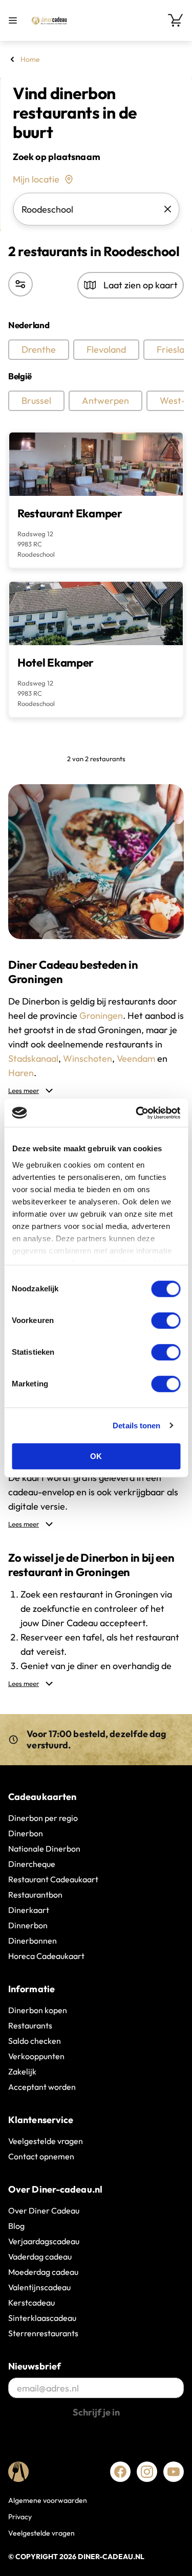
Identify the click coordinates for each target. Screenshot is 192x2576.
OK (96, 1456)
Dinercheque (32, 1864)
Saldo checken (35, 2041)
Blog (16, 2226)
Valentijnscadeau (39, 2287)
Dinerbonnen (33, 1941)
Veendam (136, 1058)
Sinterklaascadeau (42, 2318)
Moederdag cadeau (43, 2272)
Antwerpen (105, 401)
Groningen (101, 1016)
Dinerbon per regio (43, 1818)
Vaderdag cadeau (40, 2256)
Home (30, 59)
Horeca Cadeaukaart (46, 1956)
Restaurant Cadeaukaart (53, 1879)
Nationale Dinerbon (44, 1849)
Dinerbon (26, 1833)
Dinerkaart (29, 1910)
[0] (176, 20)
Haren (21, 1073)
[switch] (166, 1320)
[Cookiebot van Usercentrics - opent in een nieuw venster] (137, 1113)
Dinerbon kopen (38, 2010)
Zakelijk (22, 2071)
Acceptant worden (42, 2087)
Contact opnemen (41, 2156)
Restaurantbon (35, 1895)
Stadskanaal (33, 1058)
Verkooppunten (36, 2056)
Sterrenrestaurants (43, 2333)
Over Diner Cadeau (44, 2210)
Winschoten (88, 1058)
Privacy (20, 2517)
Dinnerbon (28, 1925)
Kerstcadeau (31, 2303)
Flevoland (106, 349)
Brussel (36, 401)
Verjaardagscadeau (44, 2241)
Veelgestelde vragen (46, 2141)
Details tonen (136, 1426)
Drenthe (39, 349)
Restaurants (30, 2025)
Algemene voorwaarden (48, 2500)
